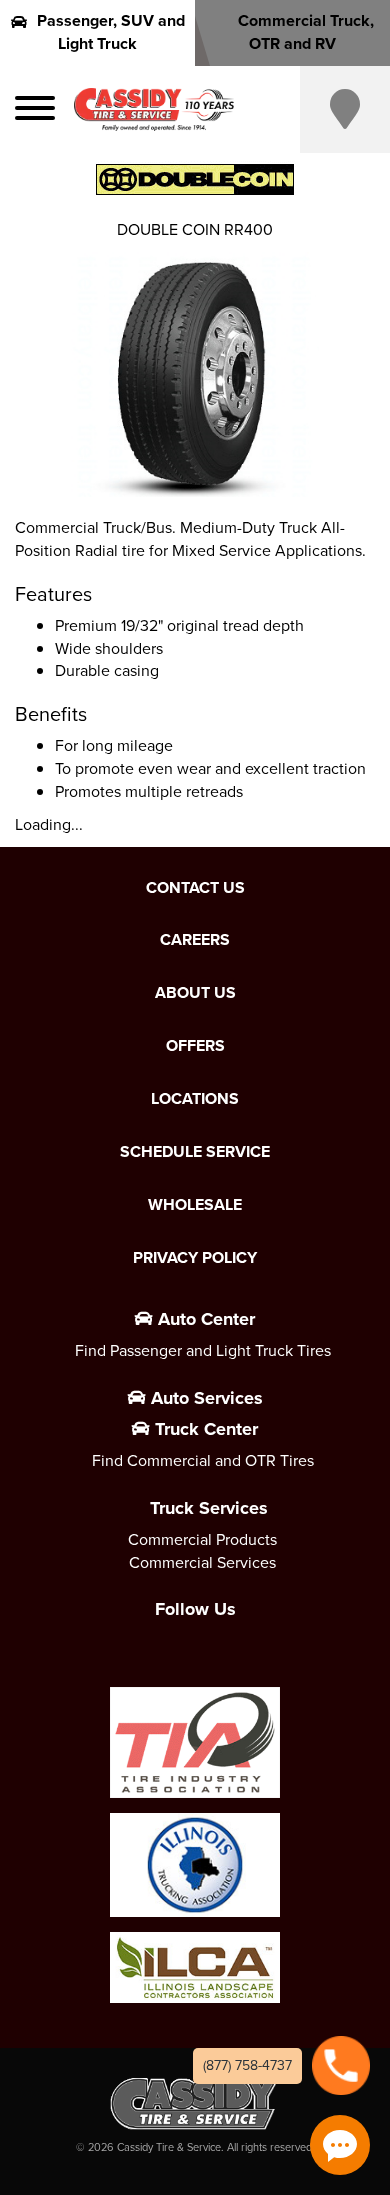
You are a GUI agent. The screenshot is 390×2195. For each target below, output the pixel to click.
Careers (195, 940)
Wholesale (195, 1205)
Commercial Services (202, 1562)
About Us (195, 993)
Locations (195, 1099)
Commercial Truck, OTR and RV (306, 32)
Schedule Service (195, 1152)
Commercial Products (202, 1539)
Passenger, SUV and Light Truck (111, 32)
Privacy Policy (195, 1258)
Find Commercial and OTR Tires (203, 1460)
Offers (195, 1046)
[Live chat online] (340, 2145)
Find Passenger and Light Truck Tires (203, 1350)
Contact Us (195, 888)
